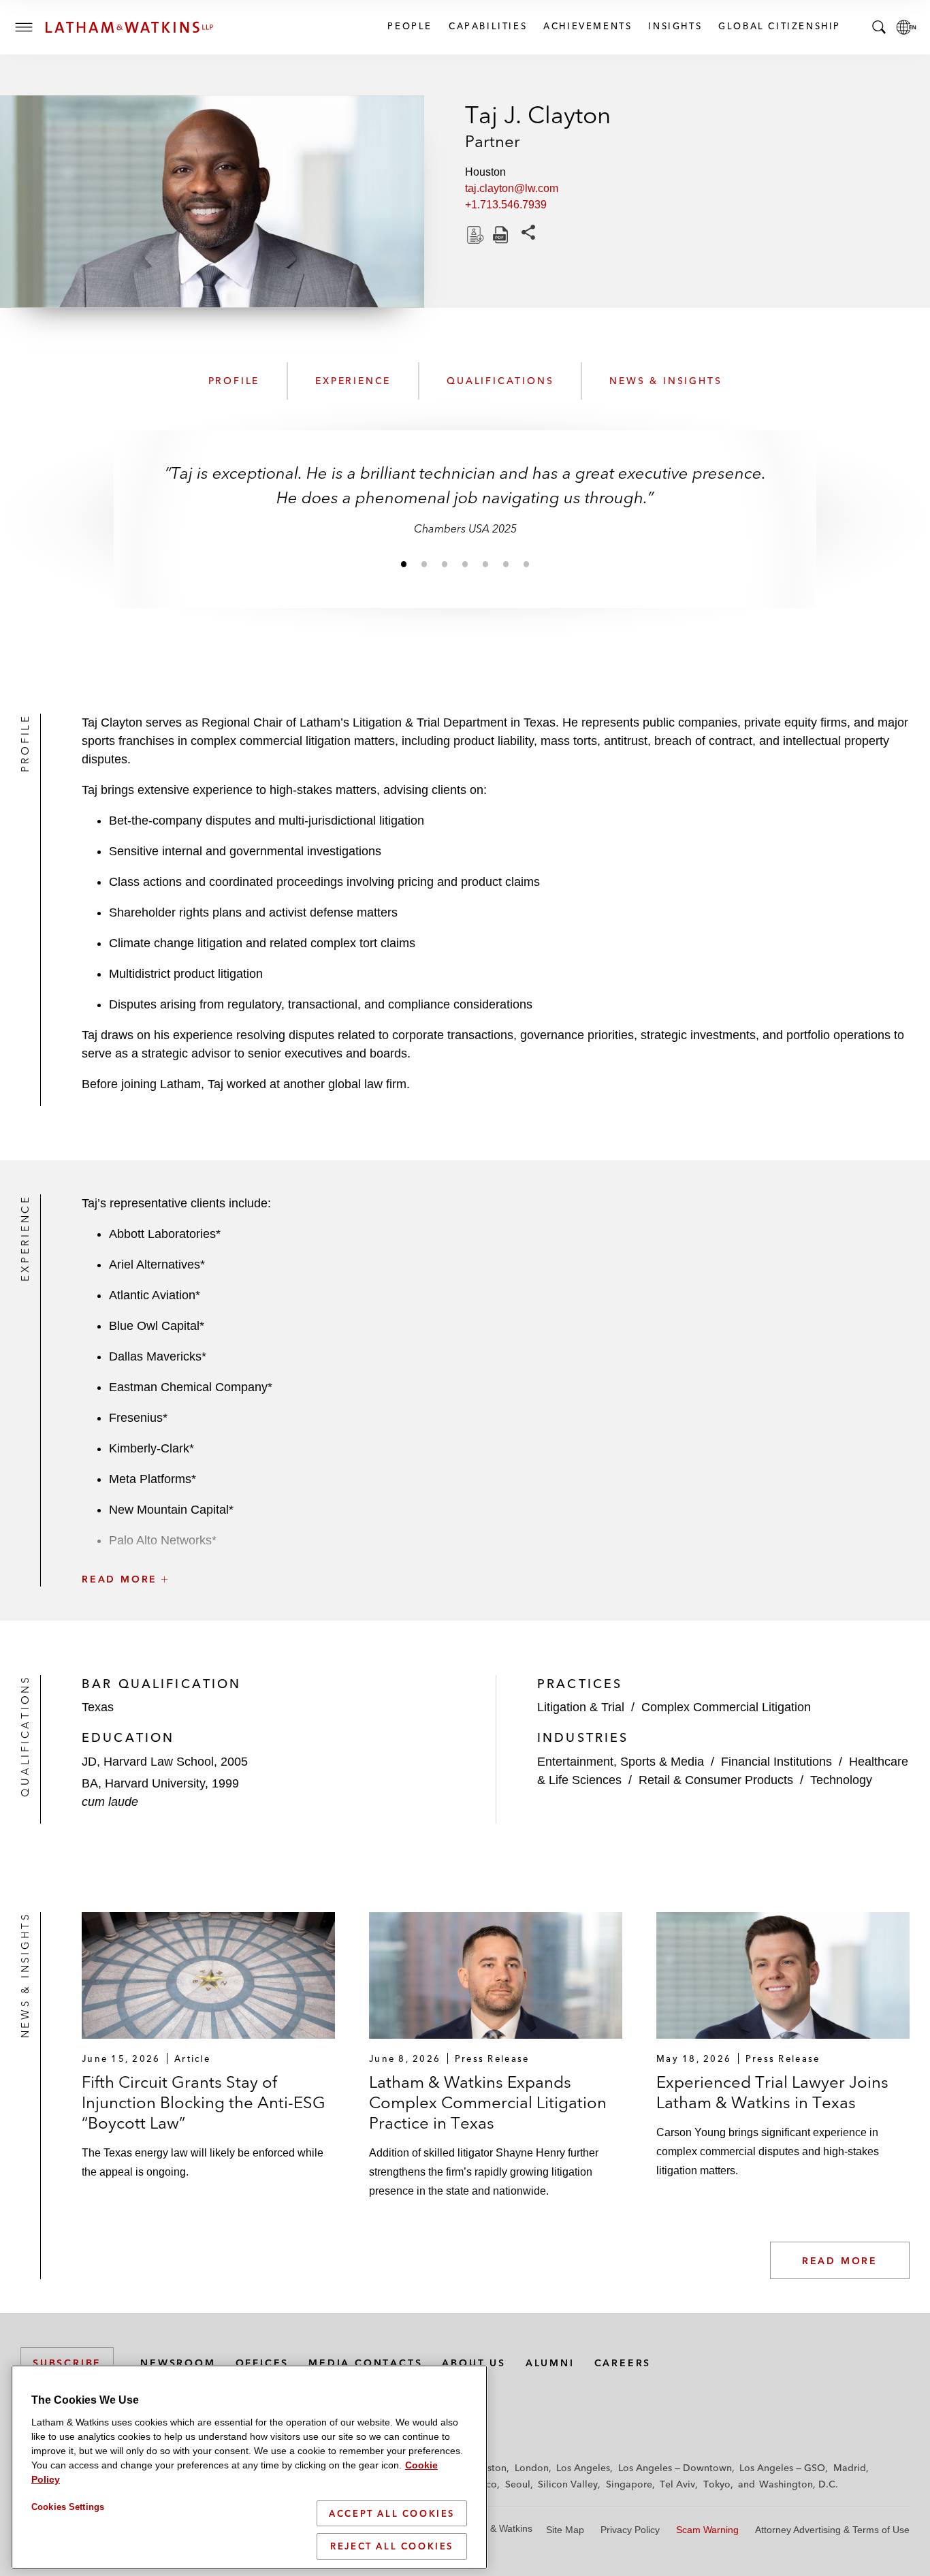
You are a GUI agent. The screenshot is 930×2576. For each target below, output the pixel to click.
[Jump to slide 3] (445, 564)
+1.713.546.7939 (506, 205)
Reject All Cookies (392, 2546)
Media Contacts (365, 2363)
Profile (234, 381)
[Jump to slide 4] (465, 564)
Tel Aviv (677, 2484)
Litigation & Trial (581, 1707)
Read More (840, 2261)
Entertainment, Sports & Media (621, 1762)
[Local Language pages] (906, 27)
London (532, 2468)
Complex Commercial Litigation (726, 1707)
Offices (262, 2363)
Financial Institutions (776, 1762)
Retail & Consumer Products (716, 1780)
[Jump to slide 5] (485, 564)
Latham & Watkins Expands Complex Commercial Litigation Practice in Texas (488, 2102)
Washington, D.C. (799, 2484)
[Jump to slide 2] (424, 564)
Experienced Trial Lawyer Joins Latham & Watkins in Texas (772, 2092)
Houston (488, 2468)
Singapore (629, 2484)
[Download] (474, 235)
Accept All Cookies (392, 2513)
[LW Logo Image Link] (129, 27)
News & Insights (666, 381)
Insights (674, 26)
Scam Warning (707, 2530)
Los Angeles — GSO (782, 2468)
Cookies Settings (68, 2507)
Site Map (565, 2530)
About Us (474, 2363)
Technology (841, 1780)
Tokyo (717, 2484)
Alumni (550, 2363)
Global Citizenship (779, 26)
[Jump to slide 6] (506, 564)
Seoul (518, 2484)
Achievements (587, 26)
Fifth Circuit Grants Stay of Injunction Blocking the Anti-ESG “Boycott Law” (204, 2102)
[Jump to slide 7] (526, 564)
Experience (353, 381)
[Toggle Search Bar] (879, 27)
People (409, 26)
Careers (623, 2363)
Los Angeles (583, 2468)
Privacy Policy (630, 2530)
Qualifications (500, 381)
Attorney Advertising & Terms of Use (832, 2530)
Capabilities (487, 26)
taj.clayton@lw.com (512, 188)
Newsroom (178, 2363)
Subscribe (67, 2363)
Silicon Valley (568, 2484)
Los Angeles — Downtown (675, 2468)
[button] (496, 1549)
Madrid (850, 2468)
